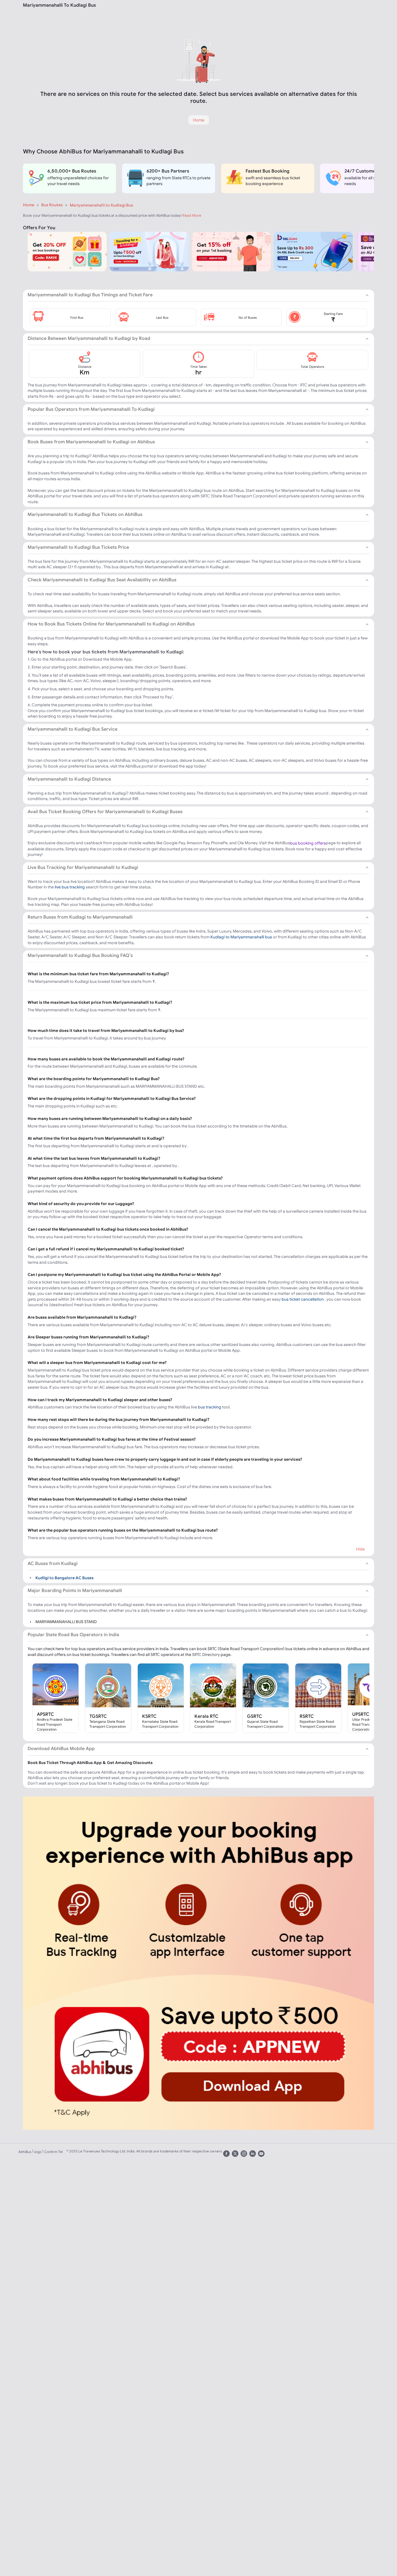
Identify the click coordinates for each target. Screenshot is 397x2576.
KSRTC (149, 1716)
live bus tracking (70, 887)
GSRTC (255, 1716)
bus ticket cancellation (303, 1299)
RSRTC (307, 1716)
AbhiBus (25, 2152)
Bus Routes (52, 205)
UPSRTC (361, 1714)
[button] (70, 317)
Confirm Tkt (53, 2152)
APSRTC (45, 1714)
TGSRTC (98, 1716)
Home (29, 205)
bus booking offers (308, 843)
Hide (360, 1549)
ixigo (38, 2152)
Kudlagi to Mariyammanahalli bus (241, 937)
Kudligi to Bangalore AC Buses (65, 1577)
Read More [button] (192, 215)
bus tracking (210, 1407)
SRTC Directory (206, 1654)
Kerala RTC (206, 1716)
